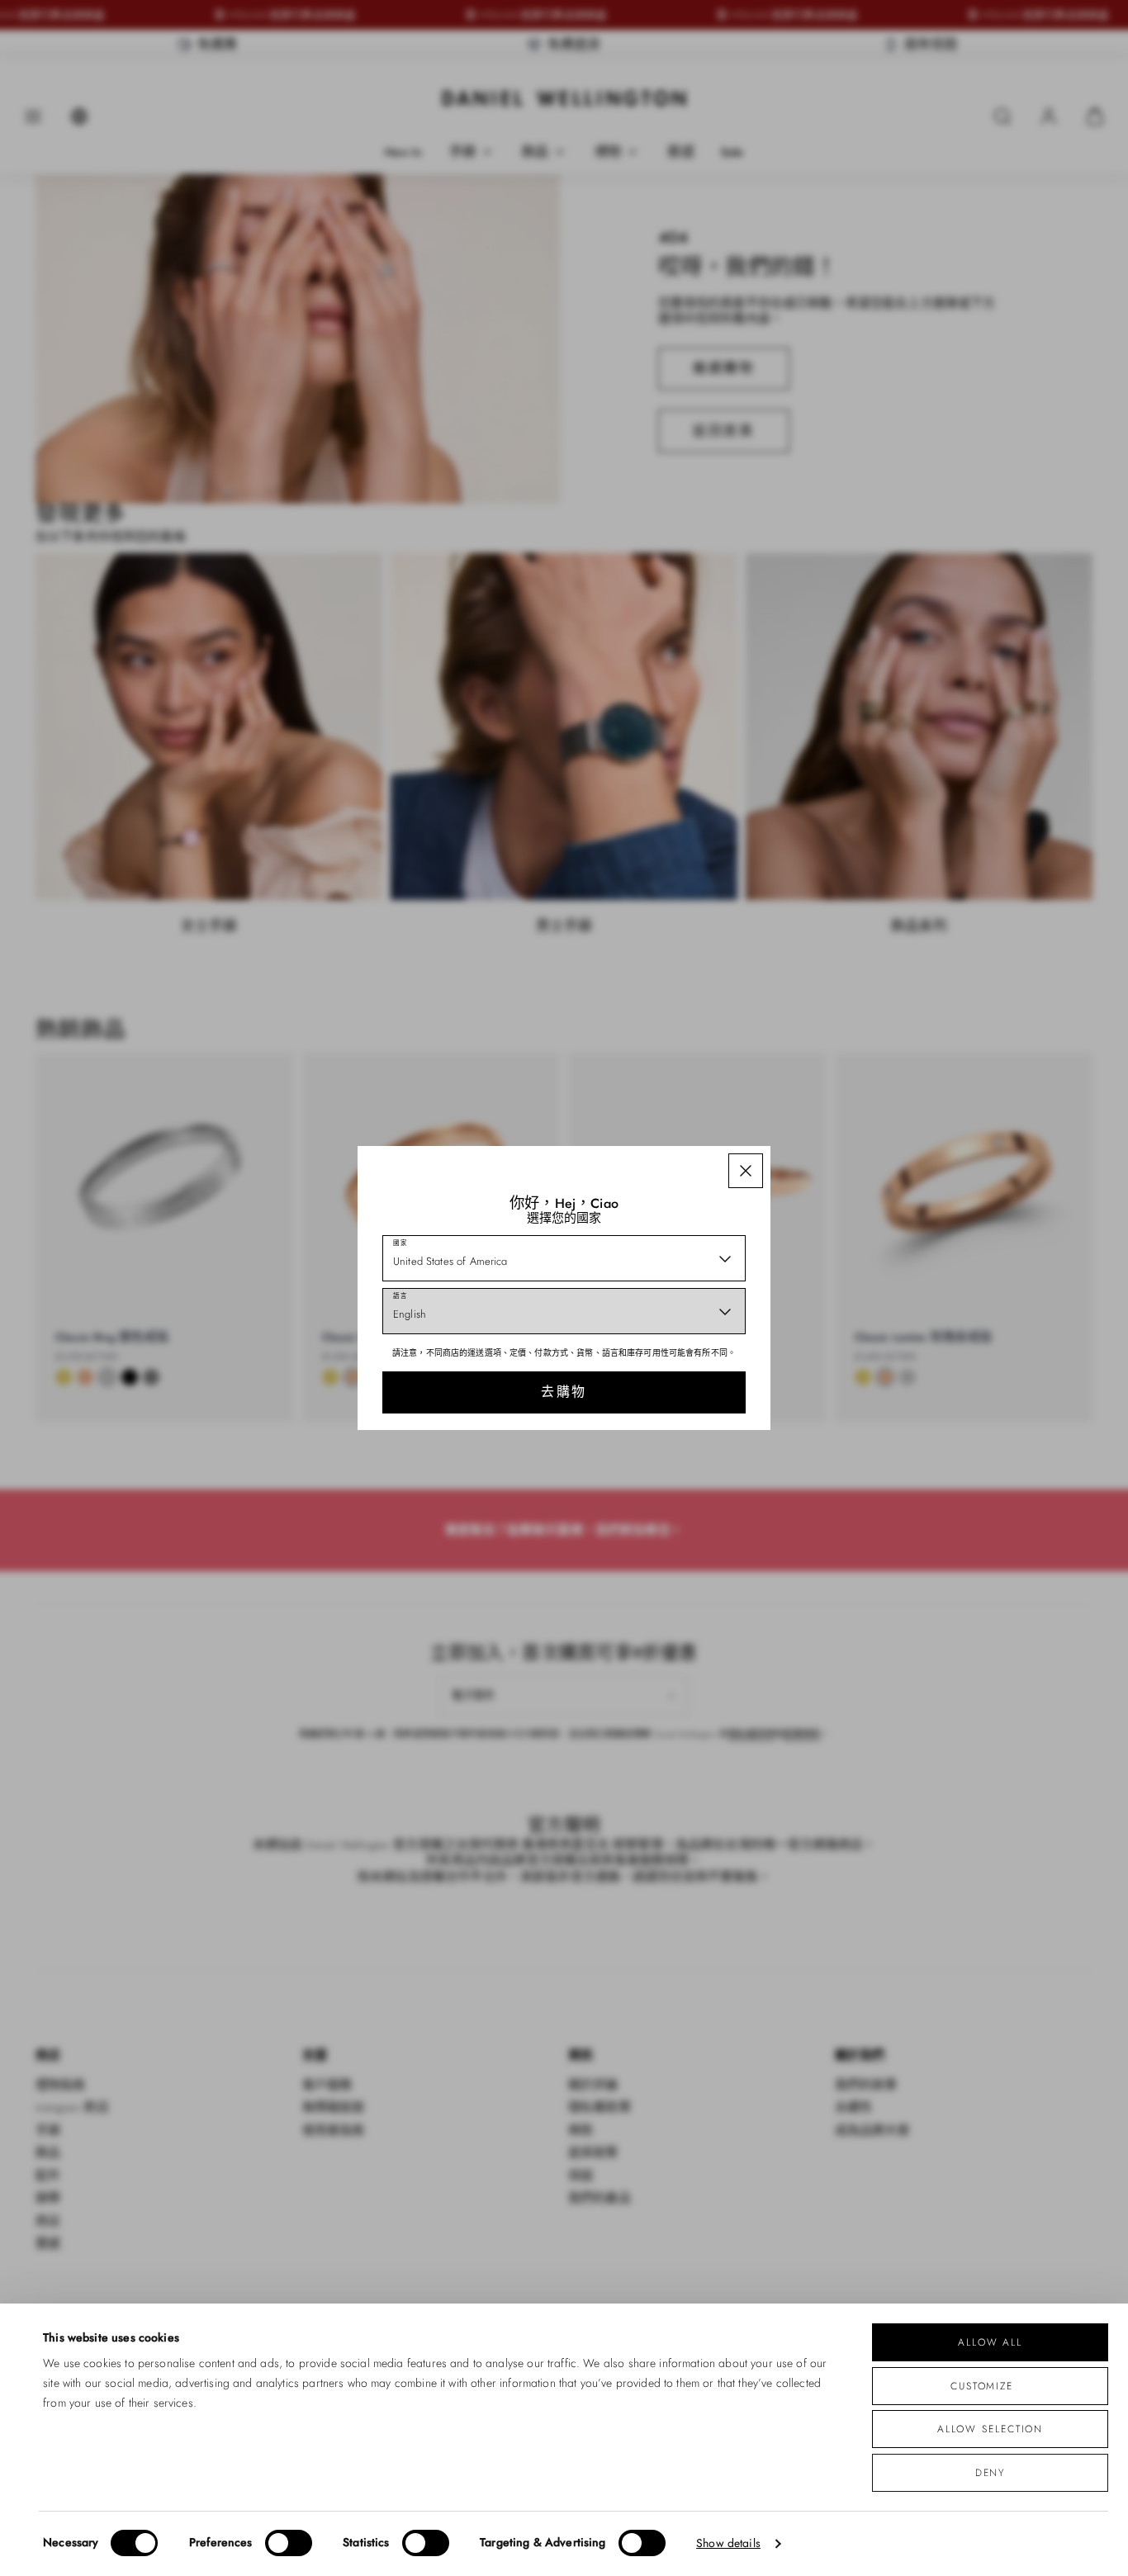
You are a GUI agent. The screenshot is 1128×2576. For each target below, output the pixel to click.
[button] (746, 1171)
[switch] (289, 2543)
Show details (728, 2543)
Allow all (990, 2342)
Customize (982, 2386)
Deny (991, 2472)
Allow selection (991, 2429)
